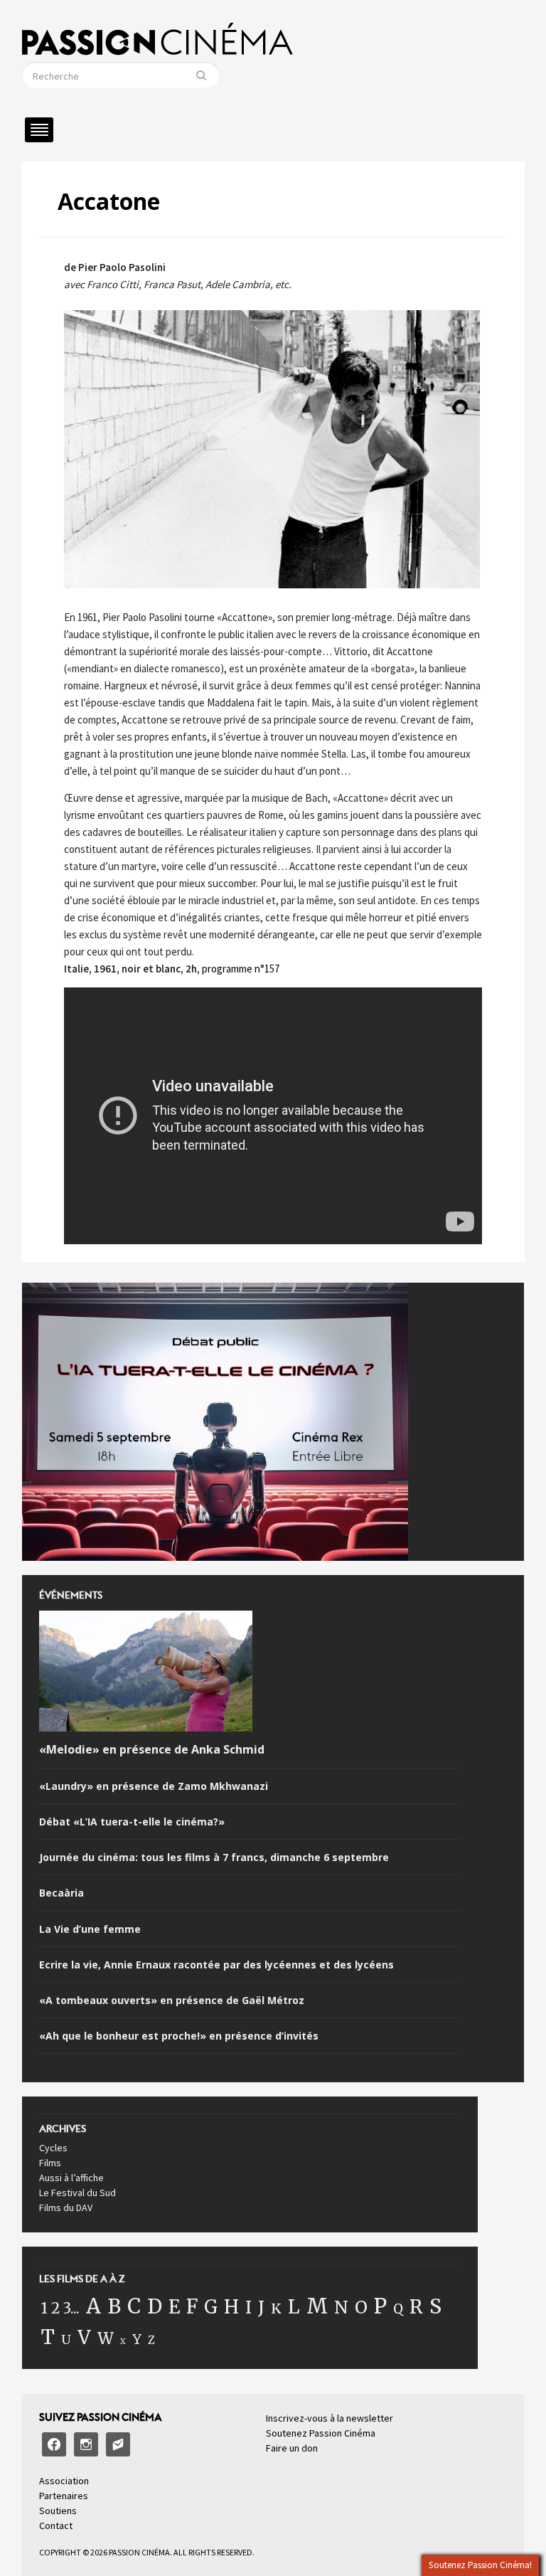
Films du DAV (66, 2207)
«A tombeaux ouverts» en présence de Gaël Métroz (172, 2000)
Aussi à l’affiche (71, 2178)
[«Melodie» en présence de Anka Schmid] (146, 1674)
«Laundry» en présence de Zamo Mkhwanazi (154, 1786)
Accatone (109, 201)
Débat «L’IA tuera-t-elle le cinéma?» (132, 1822)
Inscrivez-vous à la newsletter (330, 2418)
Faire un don (292, 2448)
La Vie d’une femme (90, 1929)
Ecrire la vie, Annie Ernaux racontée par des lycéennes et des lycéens (216, 1965)
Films (50, 2163)
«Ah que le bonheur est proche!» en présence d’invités (179, 2036)
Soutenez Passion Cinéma (321, 2433)
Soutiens (58, 2511)
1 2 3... (60, 2309)
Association (64, 2481)
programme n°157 (241, 969)
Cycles (53, 2148)
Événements (71, 1599)
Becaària (61, 1893)
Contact (56, 2525)
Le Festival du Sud (77, 2193)
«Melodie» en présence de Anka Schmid (152, 1750)
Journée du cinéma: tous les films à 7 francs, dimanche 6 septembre (214, 1857)
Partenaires (64, 2496)
